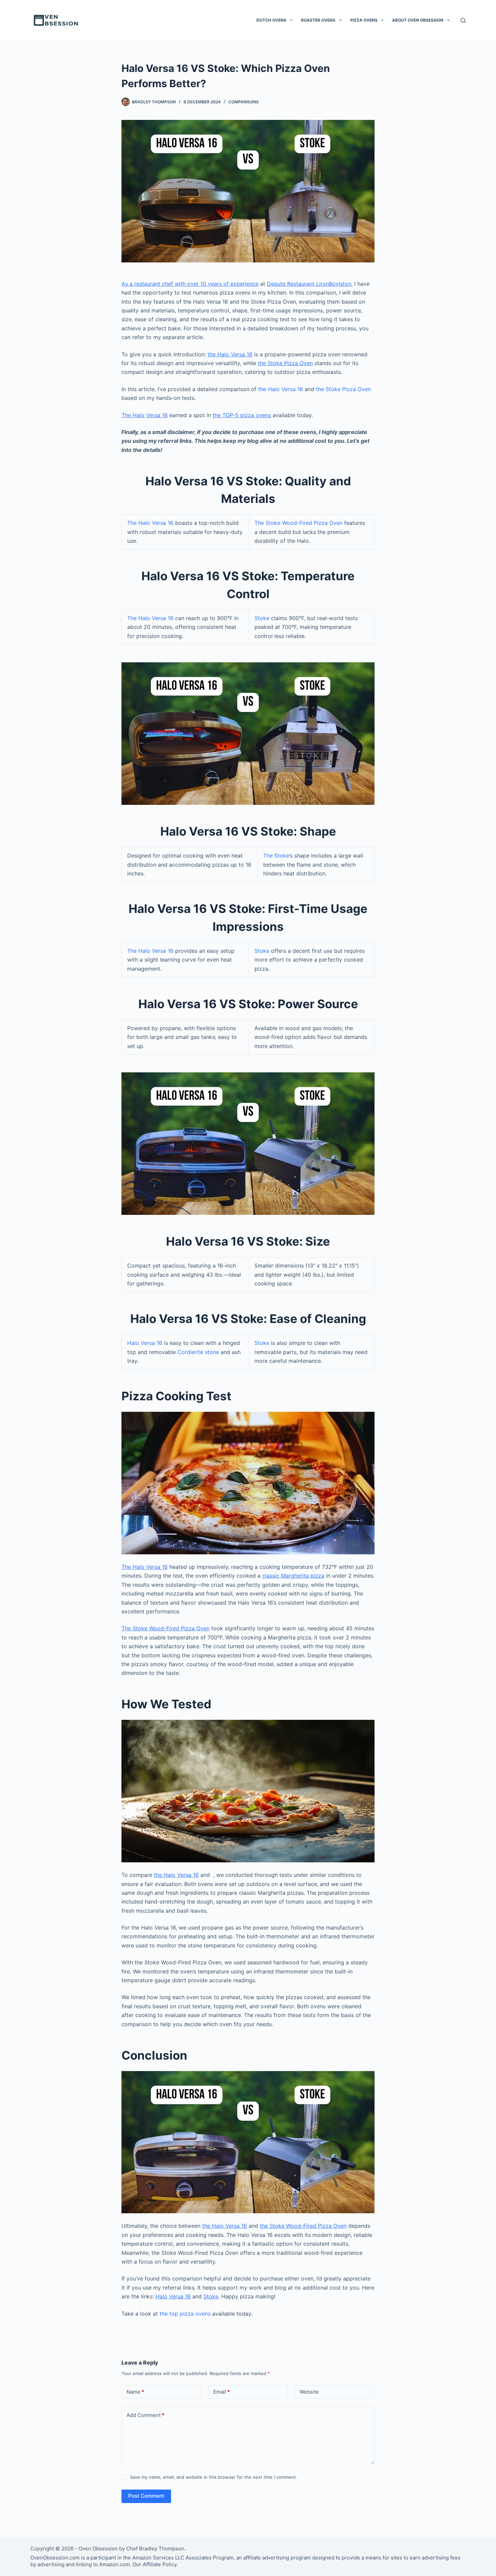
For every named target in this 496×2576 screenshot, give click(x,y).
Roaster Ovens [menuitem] (318, 20)
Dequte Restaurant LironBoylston (309, 284)
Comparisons (244, 102)
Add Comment (145, 2415)
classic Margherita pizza (293, 1576)
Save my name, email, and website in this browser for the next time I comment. (214, 2477)
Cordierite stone (198, 1352)
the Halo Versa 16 (230, 354)
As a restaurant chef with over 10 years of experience (190, 284)
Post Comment (146, 2496)
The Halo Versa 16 (145, 415)
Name (135, 2392)
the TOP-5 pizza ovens (242, 415)
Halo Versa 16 (145, 1343)
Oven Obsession (98, 2548)
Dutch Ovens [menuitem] (271, 20)
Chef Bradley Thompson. (156, 2548)
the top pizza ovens (185, 2314)
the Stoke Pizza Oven (285, 363)
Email (222, 2392)
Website (309, 2392)
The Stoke (276, 856)
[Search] (463, 20)
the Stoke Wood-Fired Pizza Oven (303, 2226)
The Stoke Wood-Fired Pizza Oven (298, 523)
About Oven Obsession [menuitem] (418, 20)
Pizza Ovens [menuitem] (364, 20)
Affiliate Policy (160, 2564)
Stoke (262, 618)
